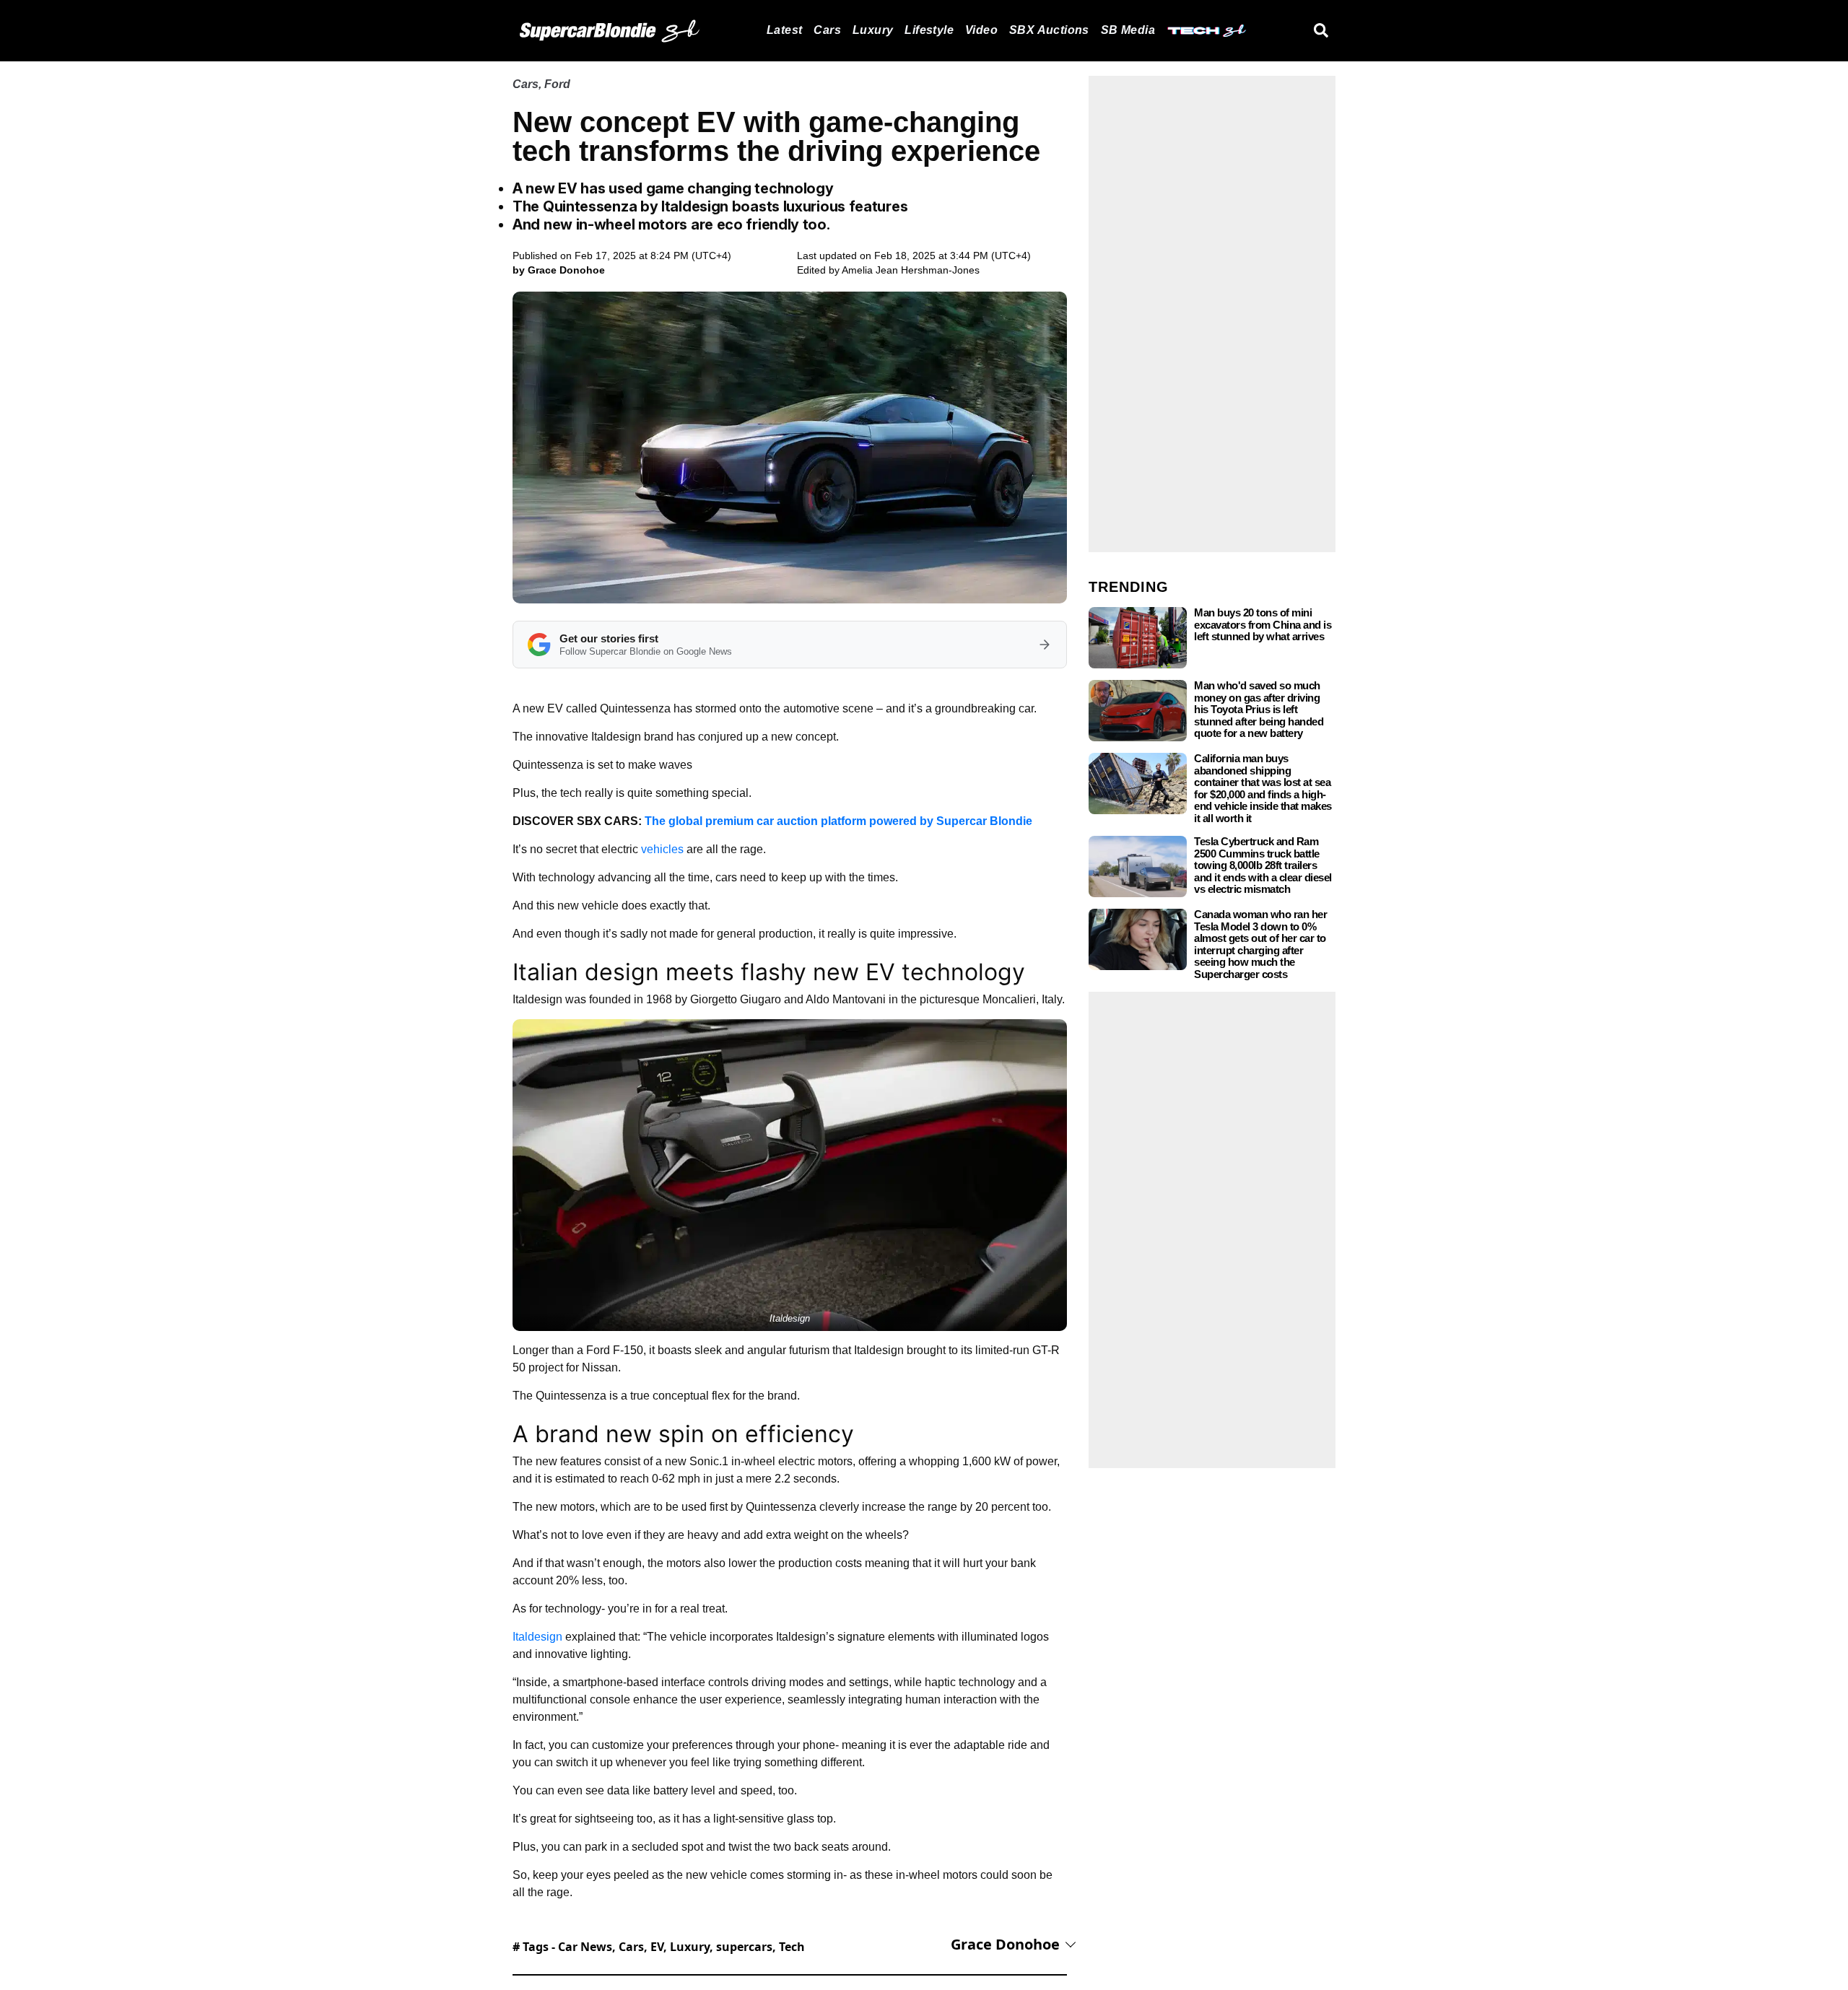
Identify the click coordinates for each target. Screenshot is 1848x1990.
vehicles (662, 849)
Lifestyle (929, 30)
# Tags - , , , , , (659, 1947)
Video (981, 30)
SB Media (1128, 30)
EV (657, 1947)
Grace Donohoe (1005, 1944)
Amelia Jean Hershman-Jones (911, 270)
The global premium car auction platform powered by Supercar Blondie (838, 821)
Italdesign (537, 1637)
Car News (585, 1947)
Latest (784, 30)
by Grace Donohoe (559, 270)
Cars (827, 30)
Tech (792, 1947)
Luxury (873, 30)
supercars (744, 1947)
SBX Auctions (1049, 30)
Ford (557, 84)
